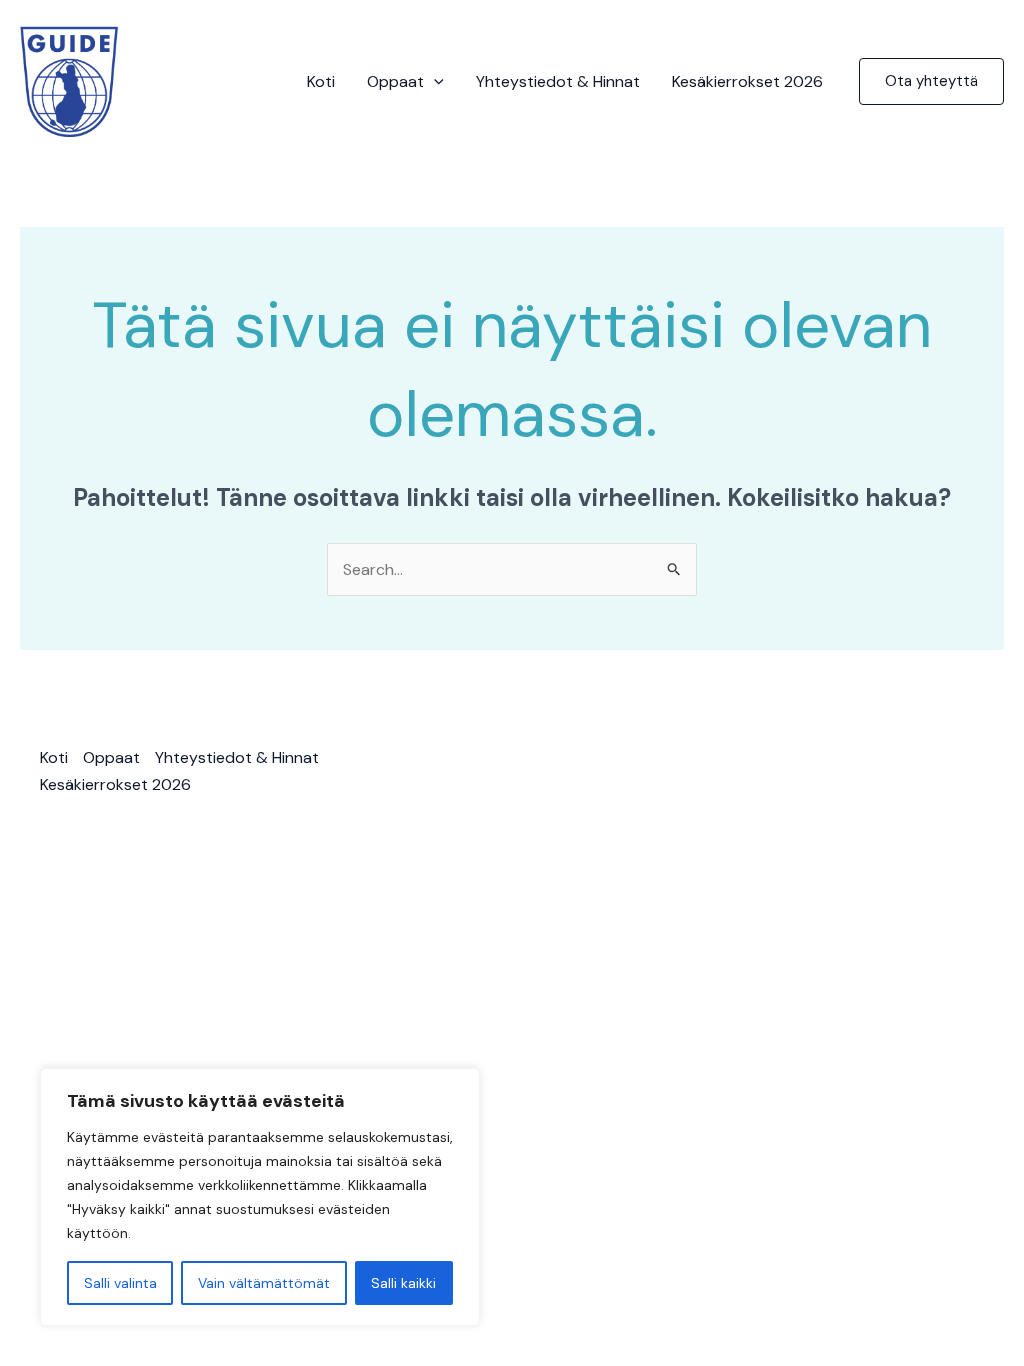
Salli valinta (120, 1283)
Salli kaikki (403, 1283)
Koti (321, 81)
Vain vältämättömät (264, 1283)
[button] (434, 82)
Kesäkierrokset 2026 (747, 81)
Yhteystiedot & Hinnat (558, 81)
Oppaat (395, 81)
